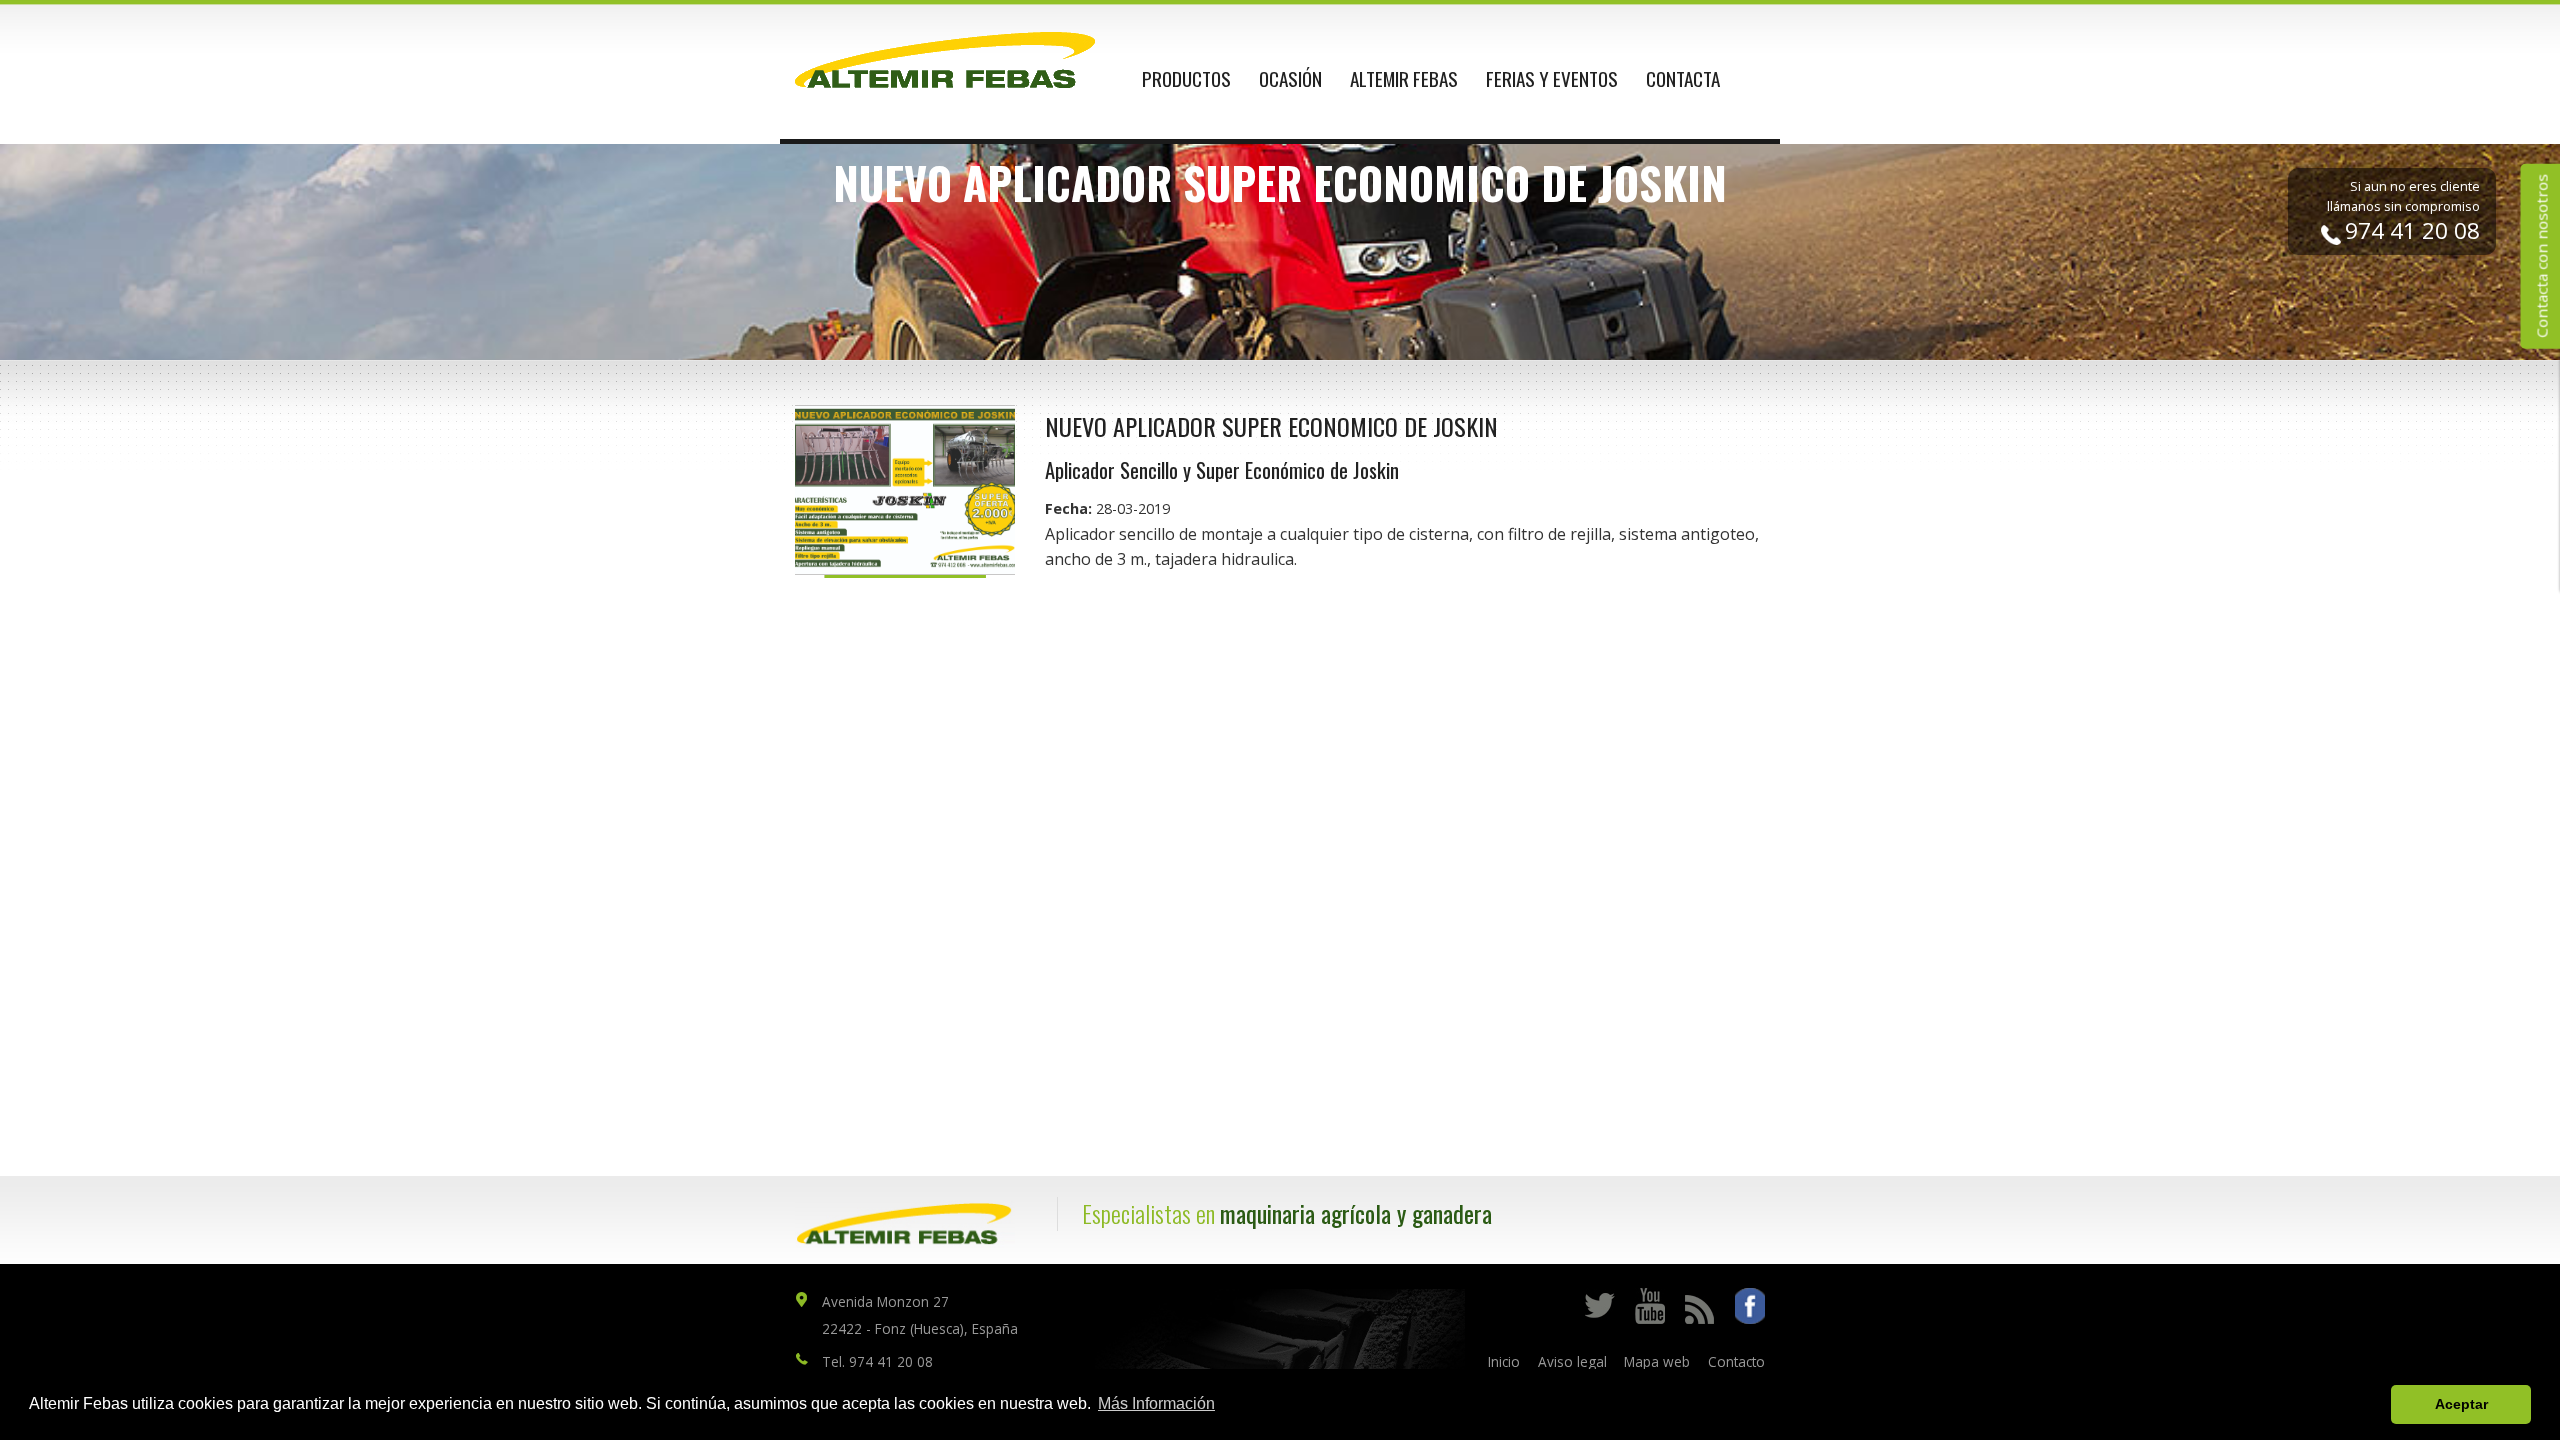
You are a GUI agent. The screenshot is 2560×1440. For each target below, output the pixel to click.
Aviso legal (1572, 1361)
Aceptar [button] (2461, 1404)
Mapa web (1657, 1361)
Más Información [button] (1156, 1403)
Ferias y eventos (1552, 78)
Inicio (1504, 1361)
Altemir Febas (1404, 78)
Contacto (1736, 1361)
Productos (1186, 78)
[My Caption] (905, 490)
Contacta (1683, 78)
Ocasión (1290, 78)
